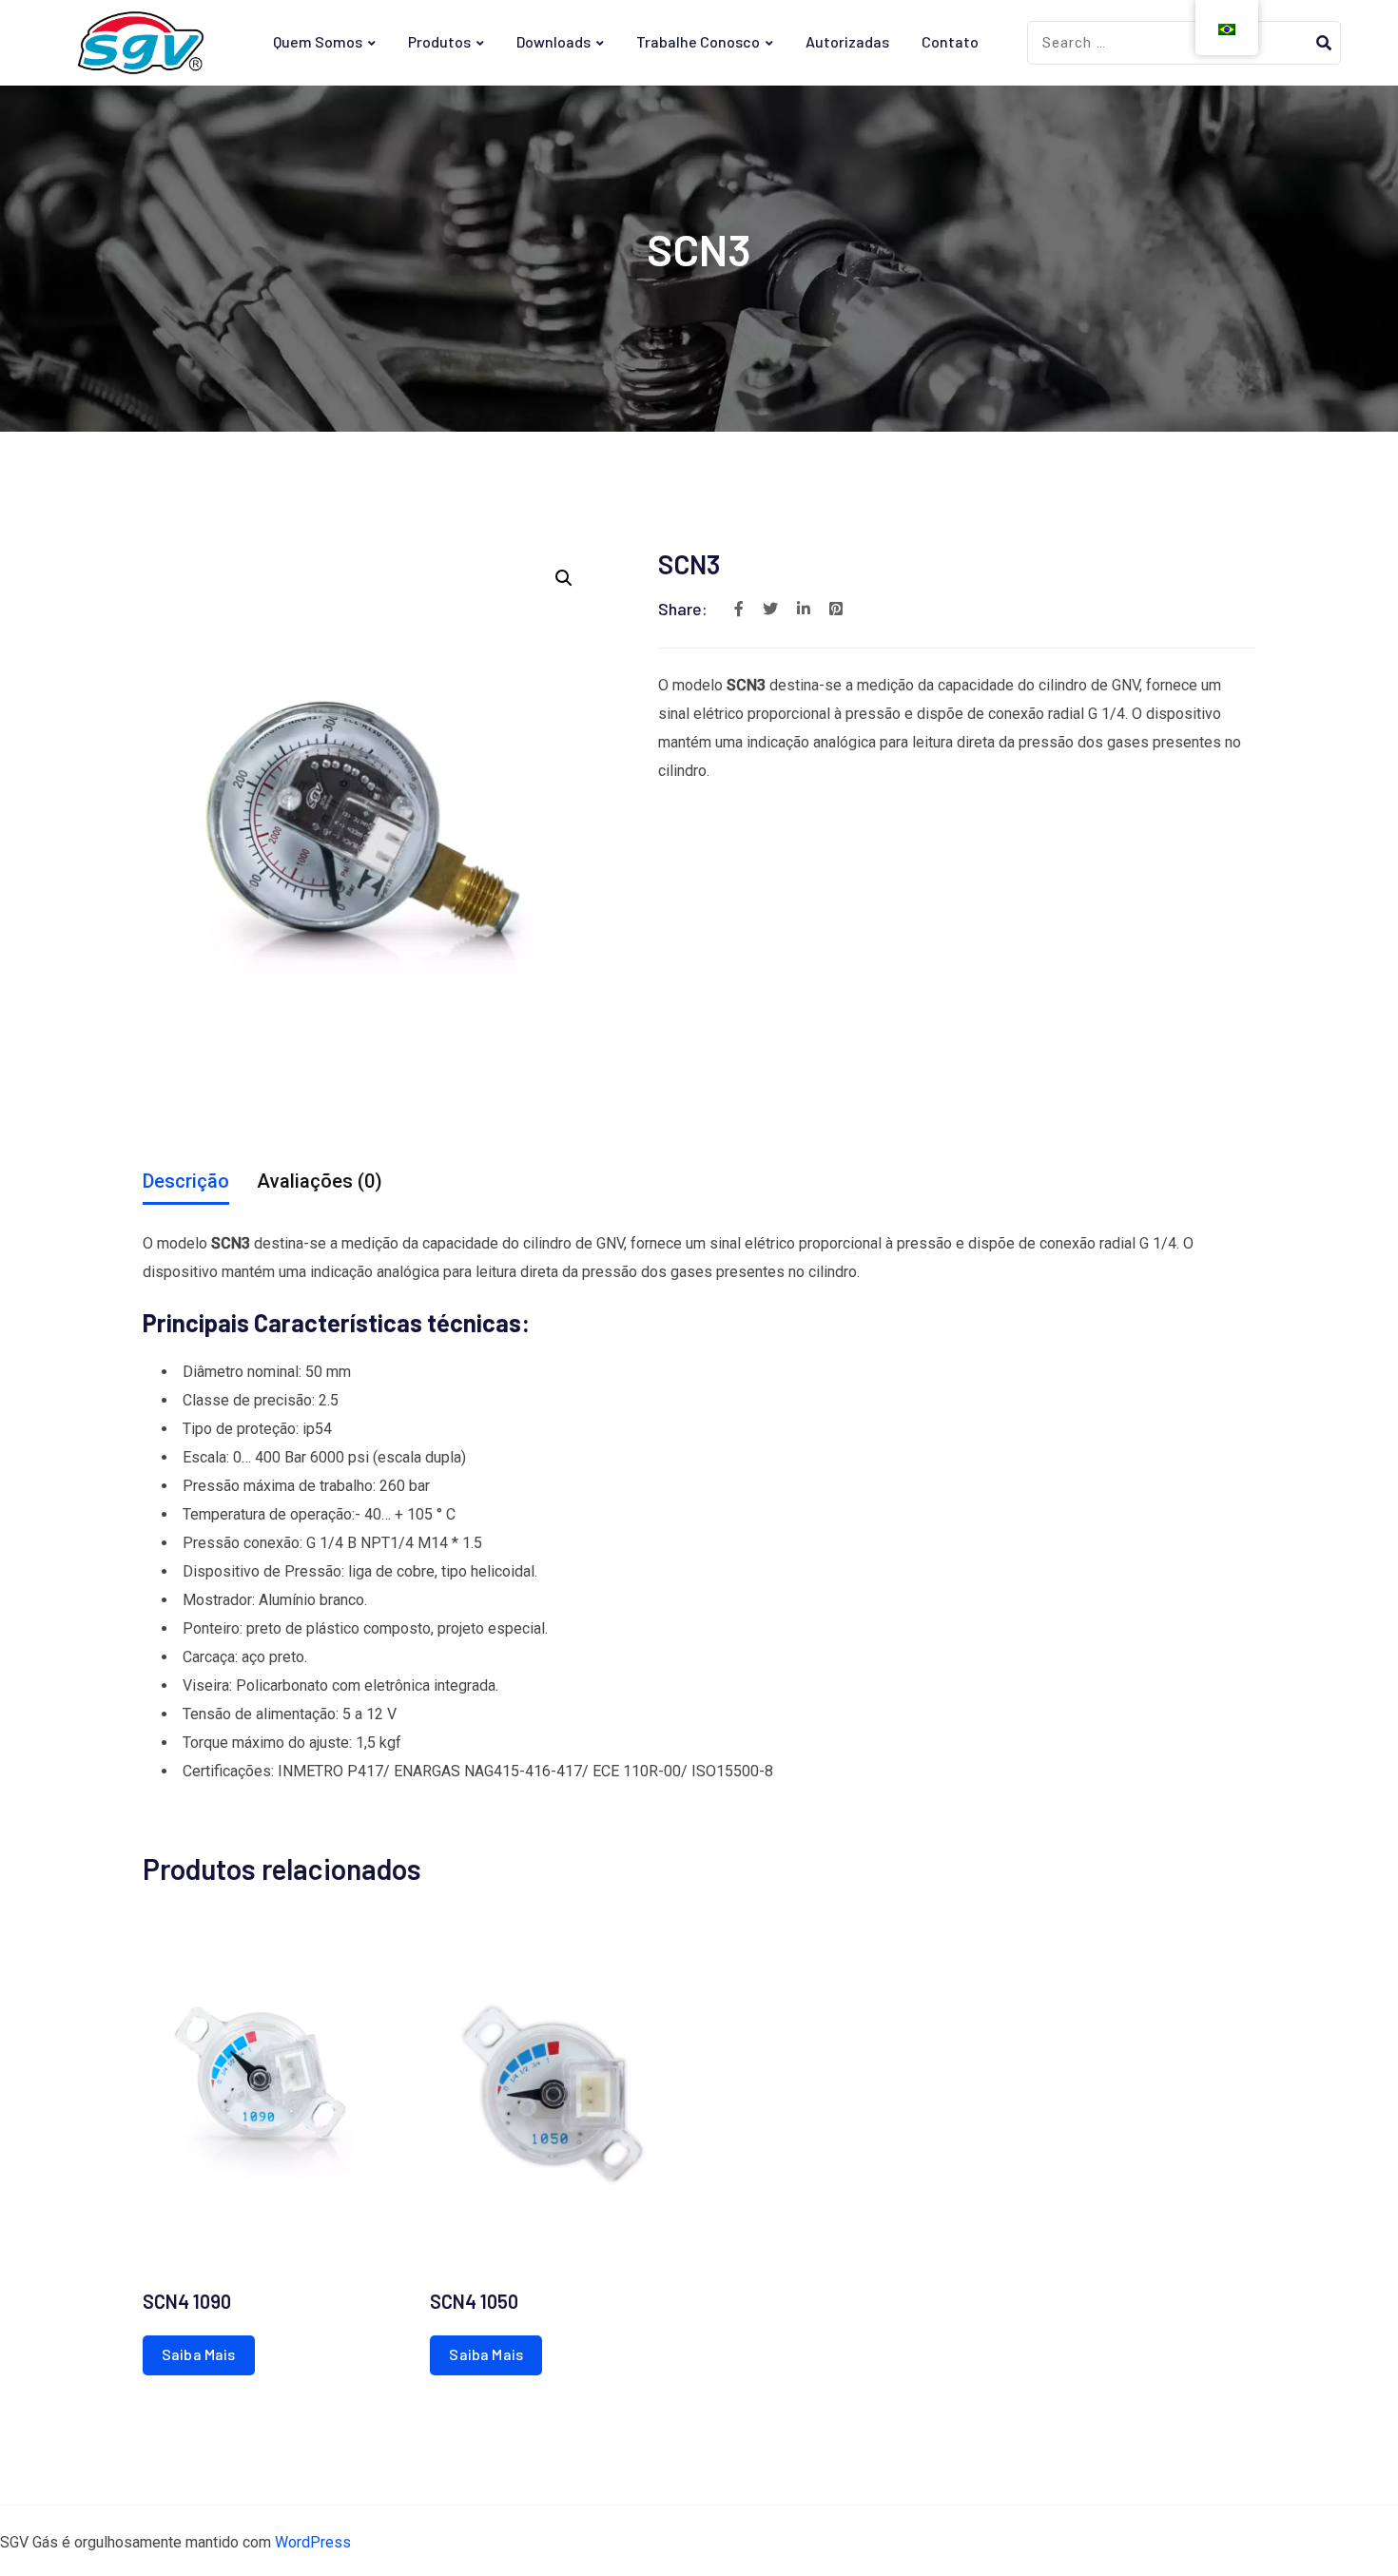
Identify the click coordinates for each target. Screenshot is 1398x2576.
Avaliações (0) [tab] (320, 1181)
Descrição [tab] (186, 1181)
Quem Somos (318, 41)
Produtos (439, 41)
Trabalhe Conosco (698, 41)
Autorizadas (847, 41)
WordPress (313, 2542)
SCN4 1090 (187, 2301)
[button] (564, 578)
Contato (950, 41)
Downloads (553, 41)
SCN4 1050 (474, 2301)
